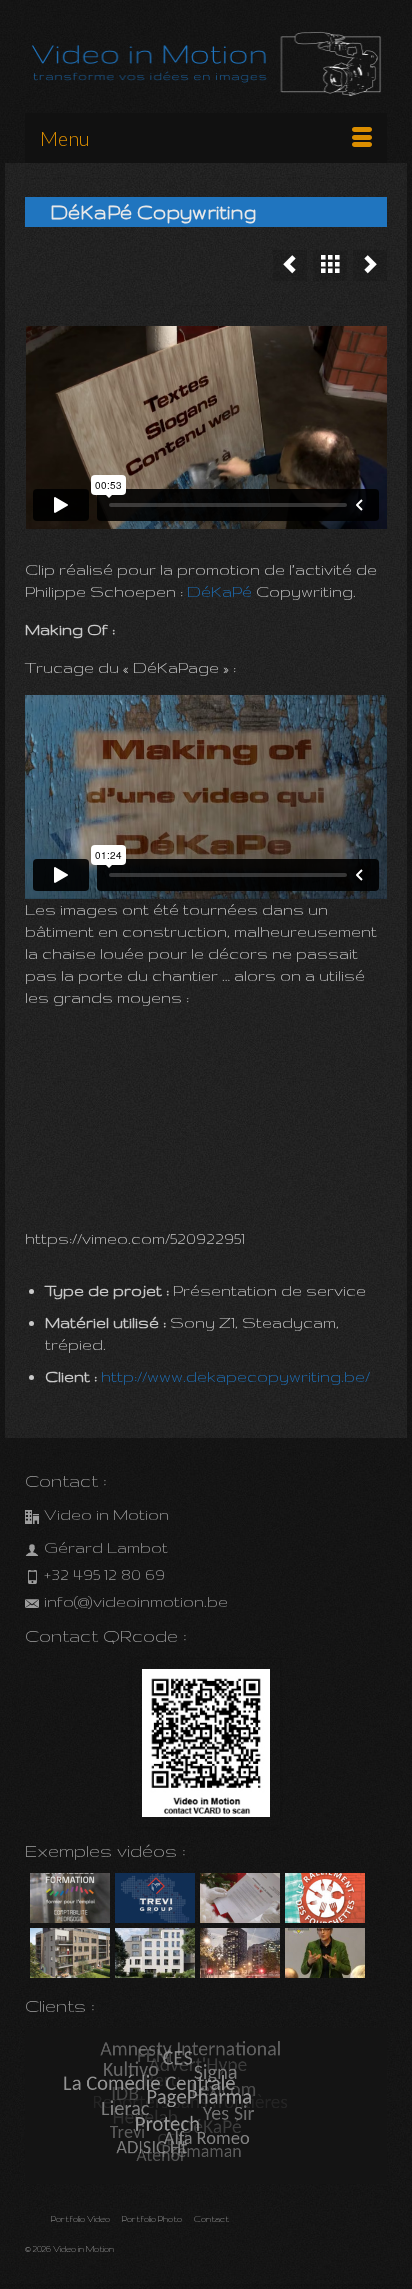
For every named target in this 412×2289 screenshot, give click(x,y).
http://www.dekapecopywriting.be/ (235, 1376)
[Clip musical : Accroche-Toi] (290, 265)
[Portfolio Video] (330, 265)
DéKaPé (221, 591)
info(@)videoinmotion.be (136, 1601)
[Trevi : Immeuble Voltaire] (152, 1953)
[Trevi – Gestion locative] (152, 1898)
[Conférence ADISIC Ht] (322, 1953)
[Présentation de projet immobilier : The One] (237, 1953)
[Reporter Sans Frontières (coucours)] (370, 265)
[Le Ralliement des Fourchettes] (322, 1898)
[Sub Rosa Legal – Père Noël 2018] (237, 1898)
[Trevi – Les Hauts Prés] (67, 1953)
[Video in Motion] (206, 64)
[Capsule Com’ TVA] (67, 1898)
